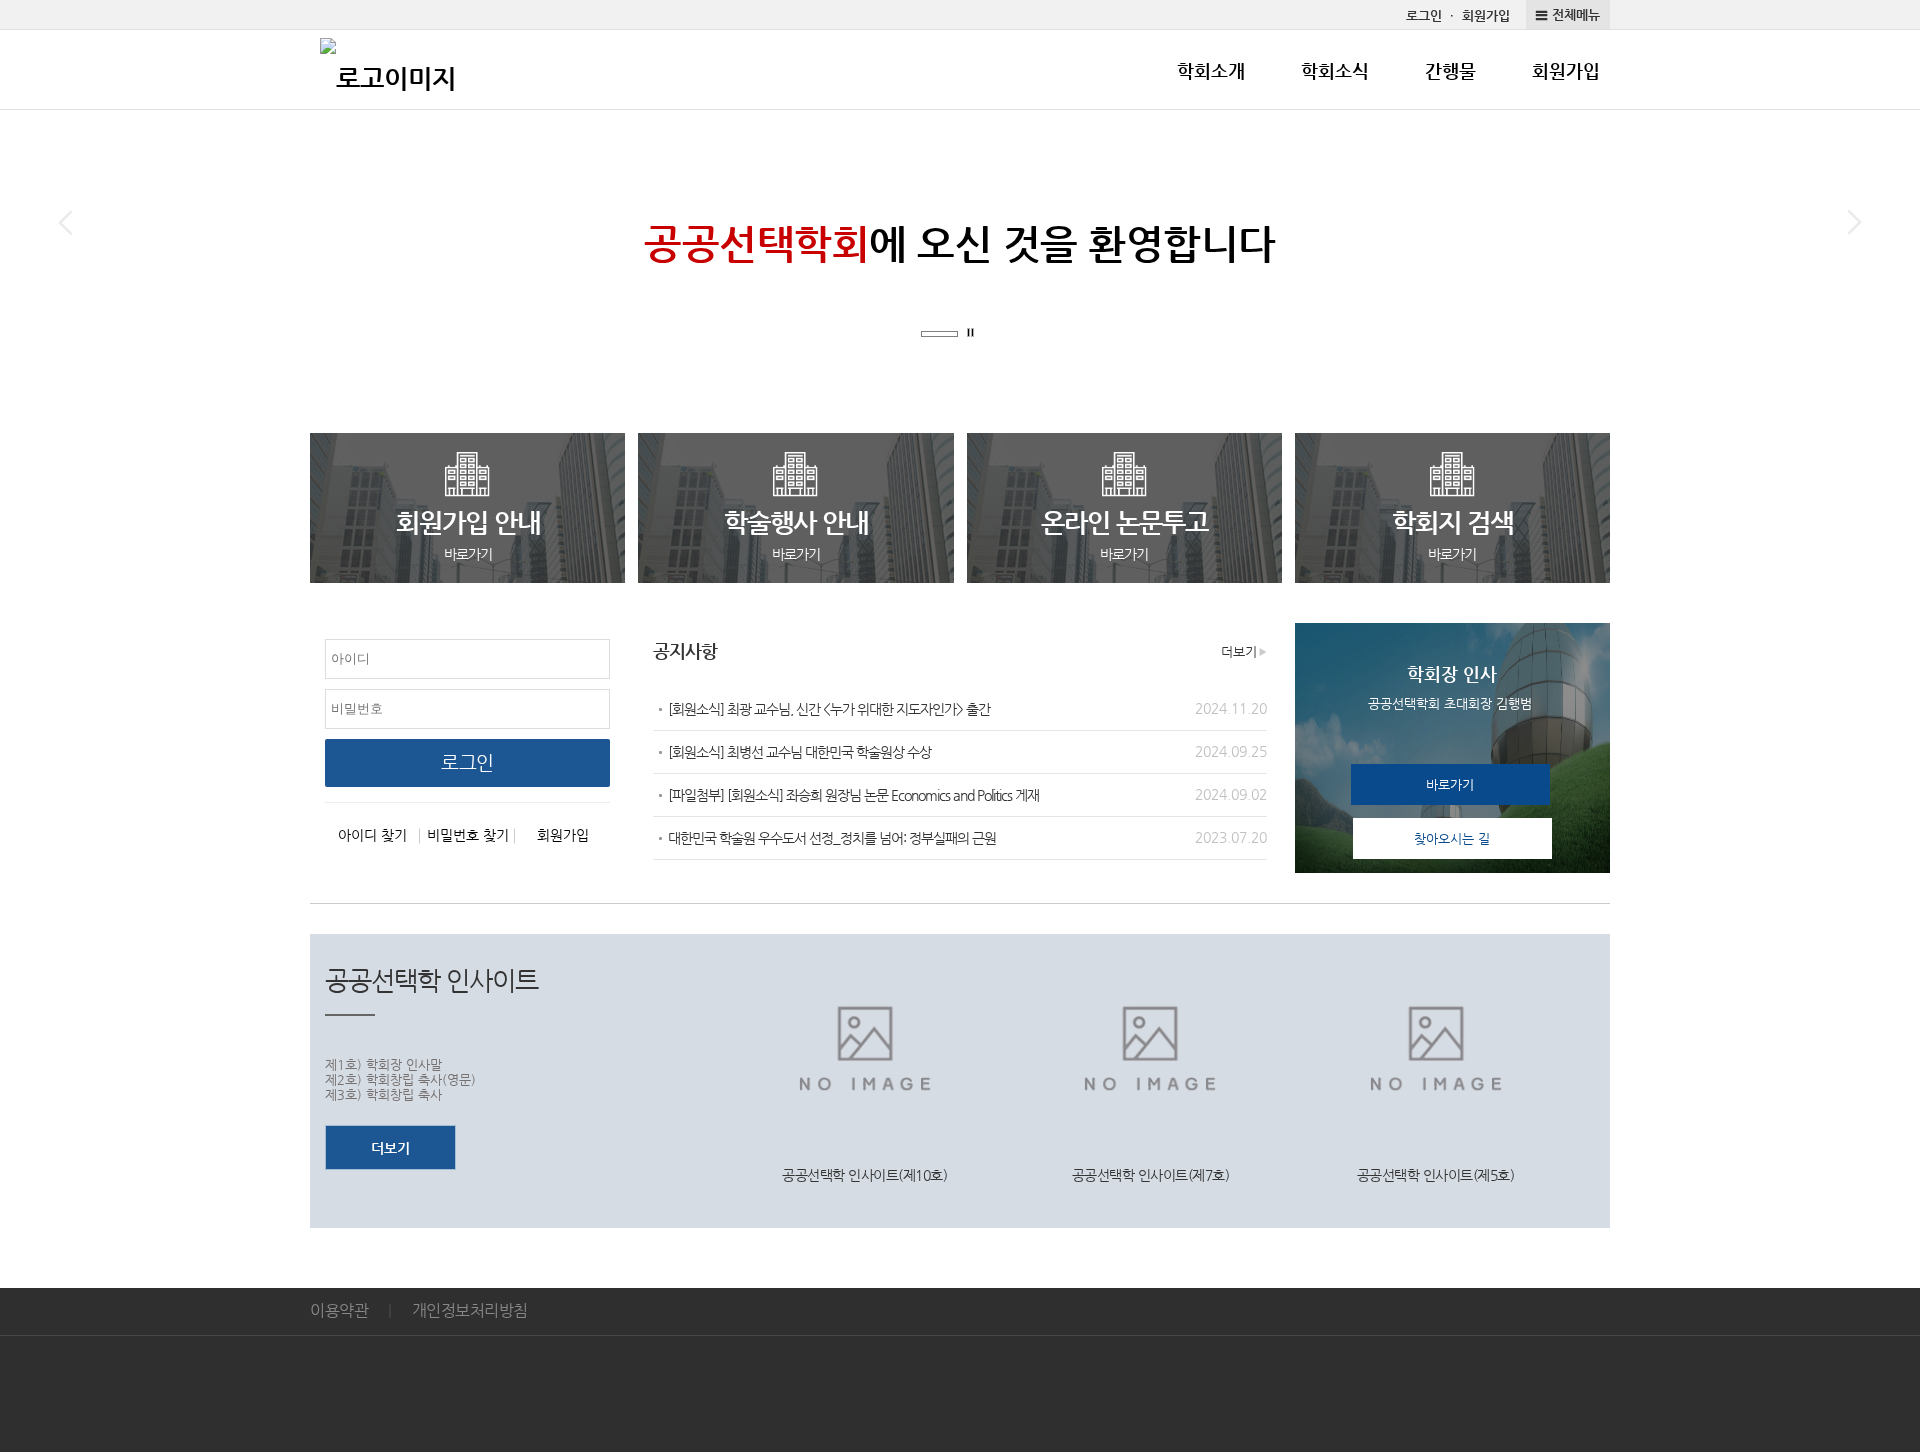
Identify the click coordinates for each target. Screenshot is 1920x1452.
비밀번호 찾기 (468, 835)
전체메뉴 (1576, 14)
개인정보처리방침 (470, 1310)
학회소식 (1335, 70)
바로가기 (1450, 784)
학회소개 (1211, 70)
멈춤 (973, 334)
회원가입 (1486, 15)
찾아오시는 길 (1452, 838)
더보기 (1239, 651)
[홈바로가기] (388, 70)
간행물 (1450, 70)
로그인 (1424, 15)
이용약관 (339, 1310)
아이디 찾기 (372, 835)
